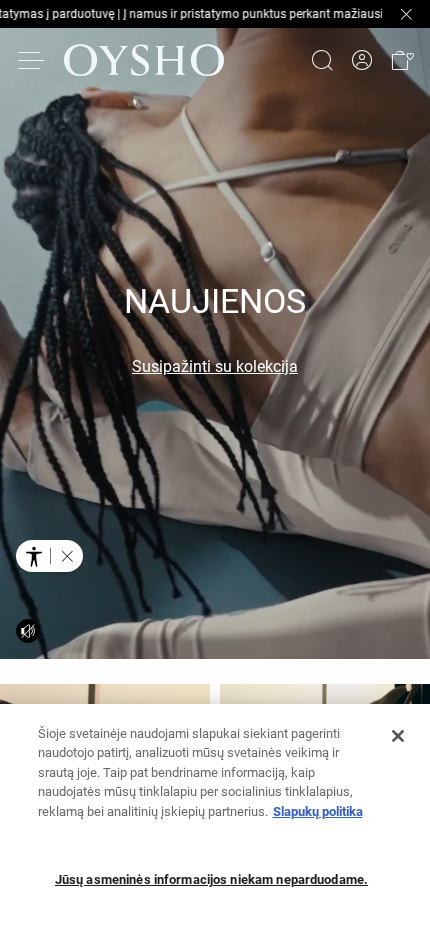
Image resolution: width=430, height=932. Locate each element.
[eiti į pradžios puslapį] (144, 60)
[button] (402, 60)
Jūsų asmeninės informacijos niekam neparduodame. (211, 879)
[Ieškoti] (322, 60)
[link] (362, 60)
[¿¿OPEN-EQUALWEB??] (49, 556)
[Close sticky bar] (406, 14)
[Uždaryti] (398, 736)
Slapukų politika (318, 811)
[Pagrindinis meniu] (32, 60)
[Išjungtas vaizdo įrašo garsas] (28, 631)
